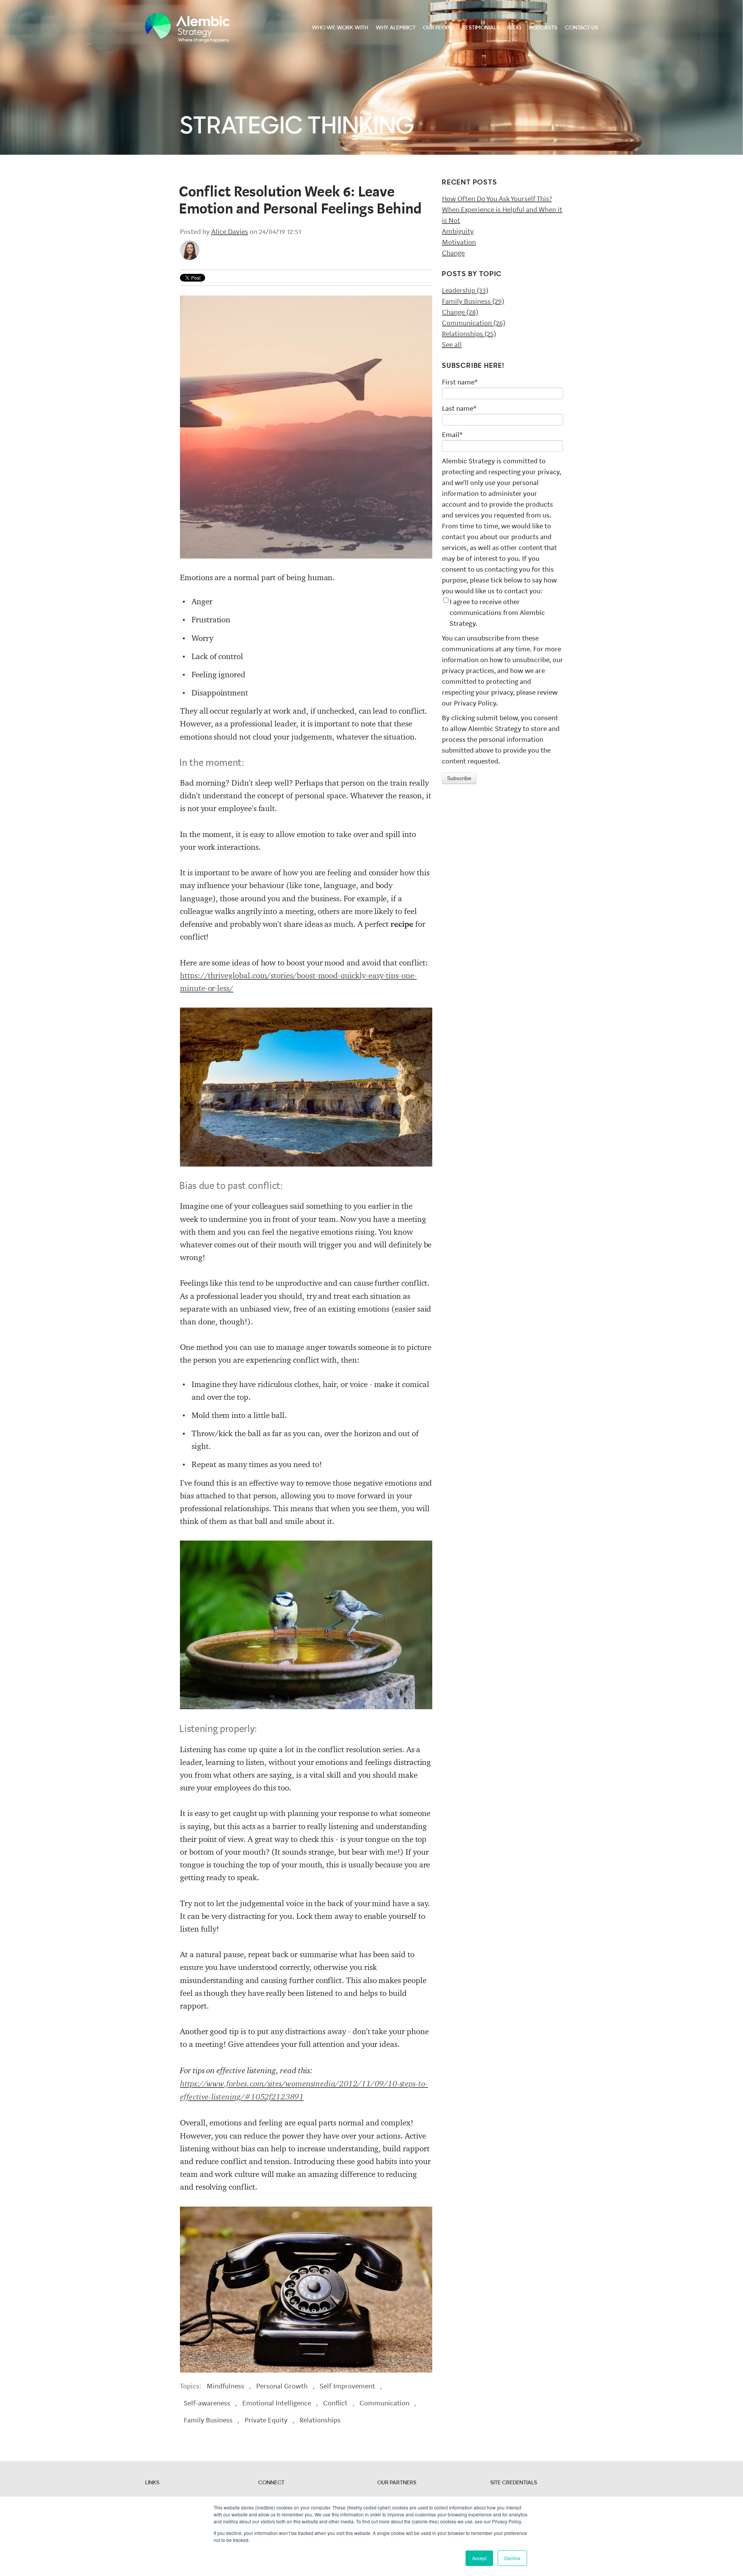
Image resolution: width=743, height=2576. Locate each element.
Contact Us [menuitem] (581, 28)
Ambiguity (458, 231)
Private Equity (266, 2420)
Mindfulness (225, 2386)
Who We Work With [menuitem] (340, 28)
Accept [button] (479, 2558)
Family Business (208, 2420)
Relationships (320, 2420)
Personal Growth (282, 2386)
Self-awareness (207, 2403)
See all (452, 345)
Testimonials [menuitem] (481, 28)
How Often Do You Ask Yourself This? (497, 199)
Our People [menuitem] (439, 28)
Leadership (465, 290)
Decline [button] (512, 2558)
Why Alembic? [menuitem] (395, 28)
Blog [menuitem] (514, 28)
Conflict (335, 2403)
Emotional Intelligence (277, 2403)
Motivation (459, 242)
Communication (384, 2403)
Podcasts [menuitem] (543, 28)
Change (453, 253)
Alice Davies (230, 232)
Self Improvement (347, 2386)
